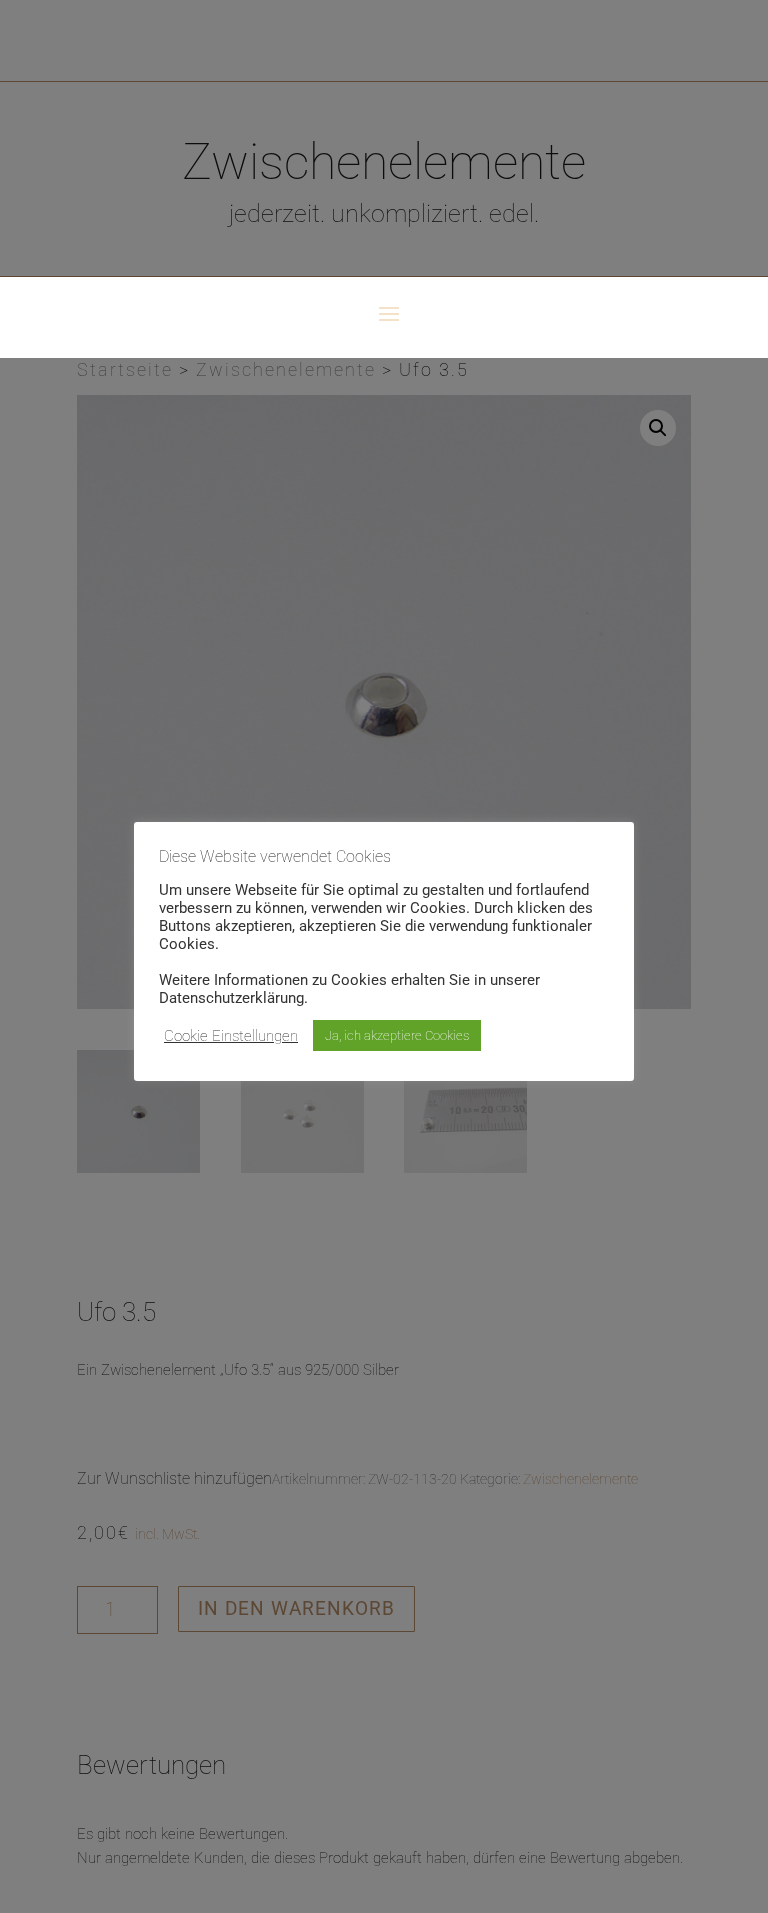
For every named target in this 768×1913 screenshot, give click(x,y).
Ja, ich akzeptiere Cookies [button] (397, 1035)
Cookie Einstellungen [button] (231, 1036)
